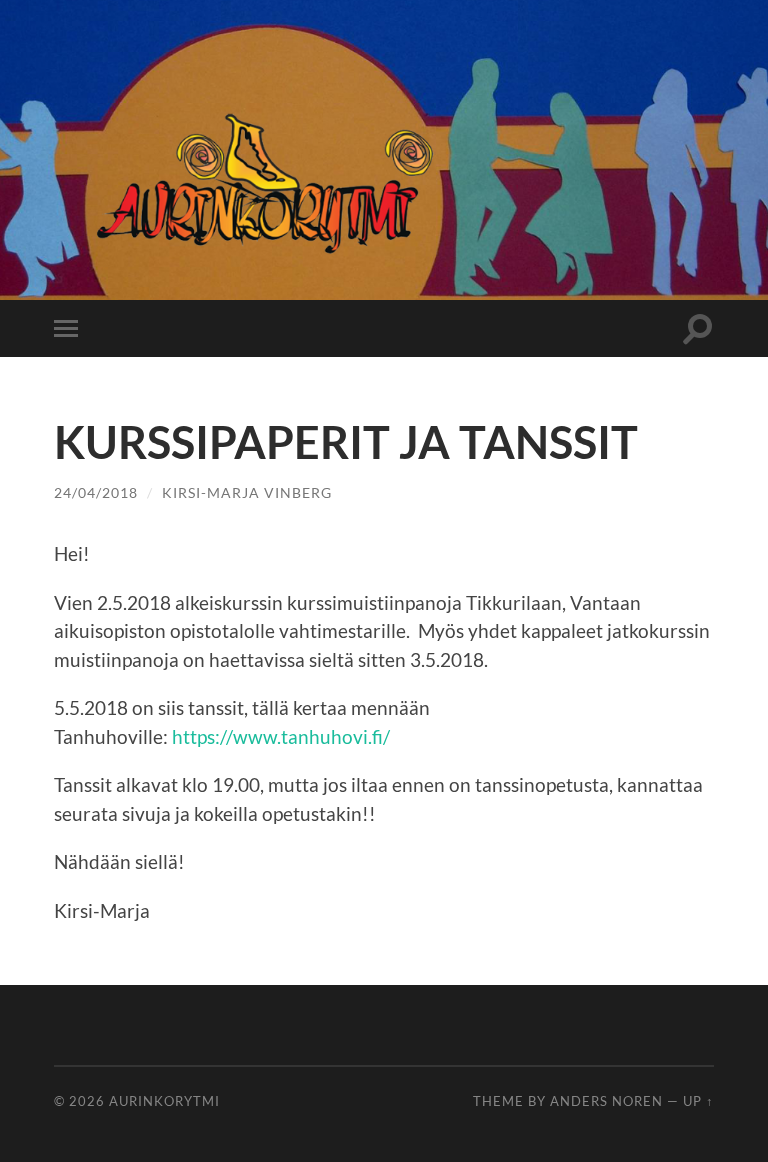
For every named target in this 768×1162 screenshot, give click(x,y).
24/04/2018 (96, 492)
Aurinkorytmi (164, 1101)
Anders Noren (606, 1101)
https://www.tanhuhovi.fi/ (283, 736)
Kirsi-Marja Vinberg (247, 492)
